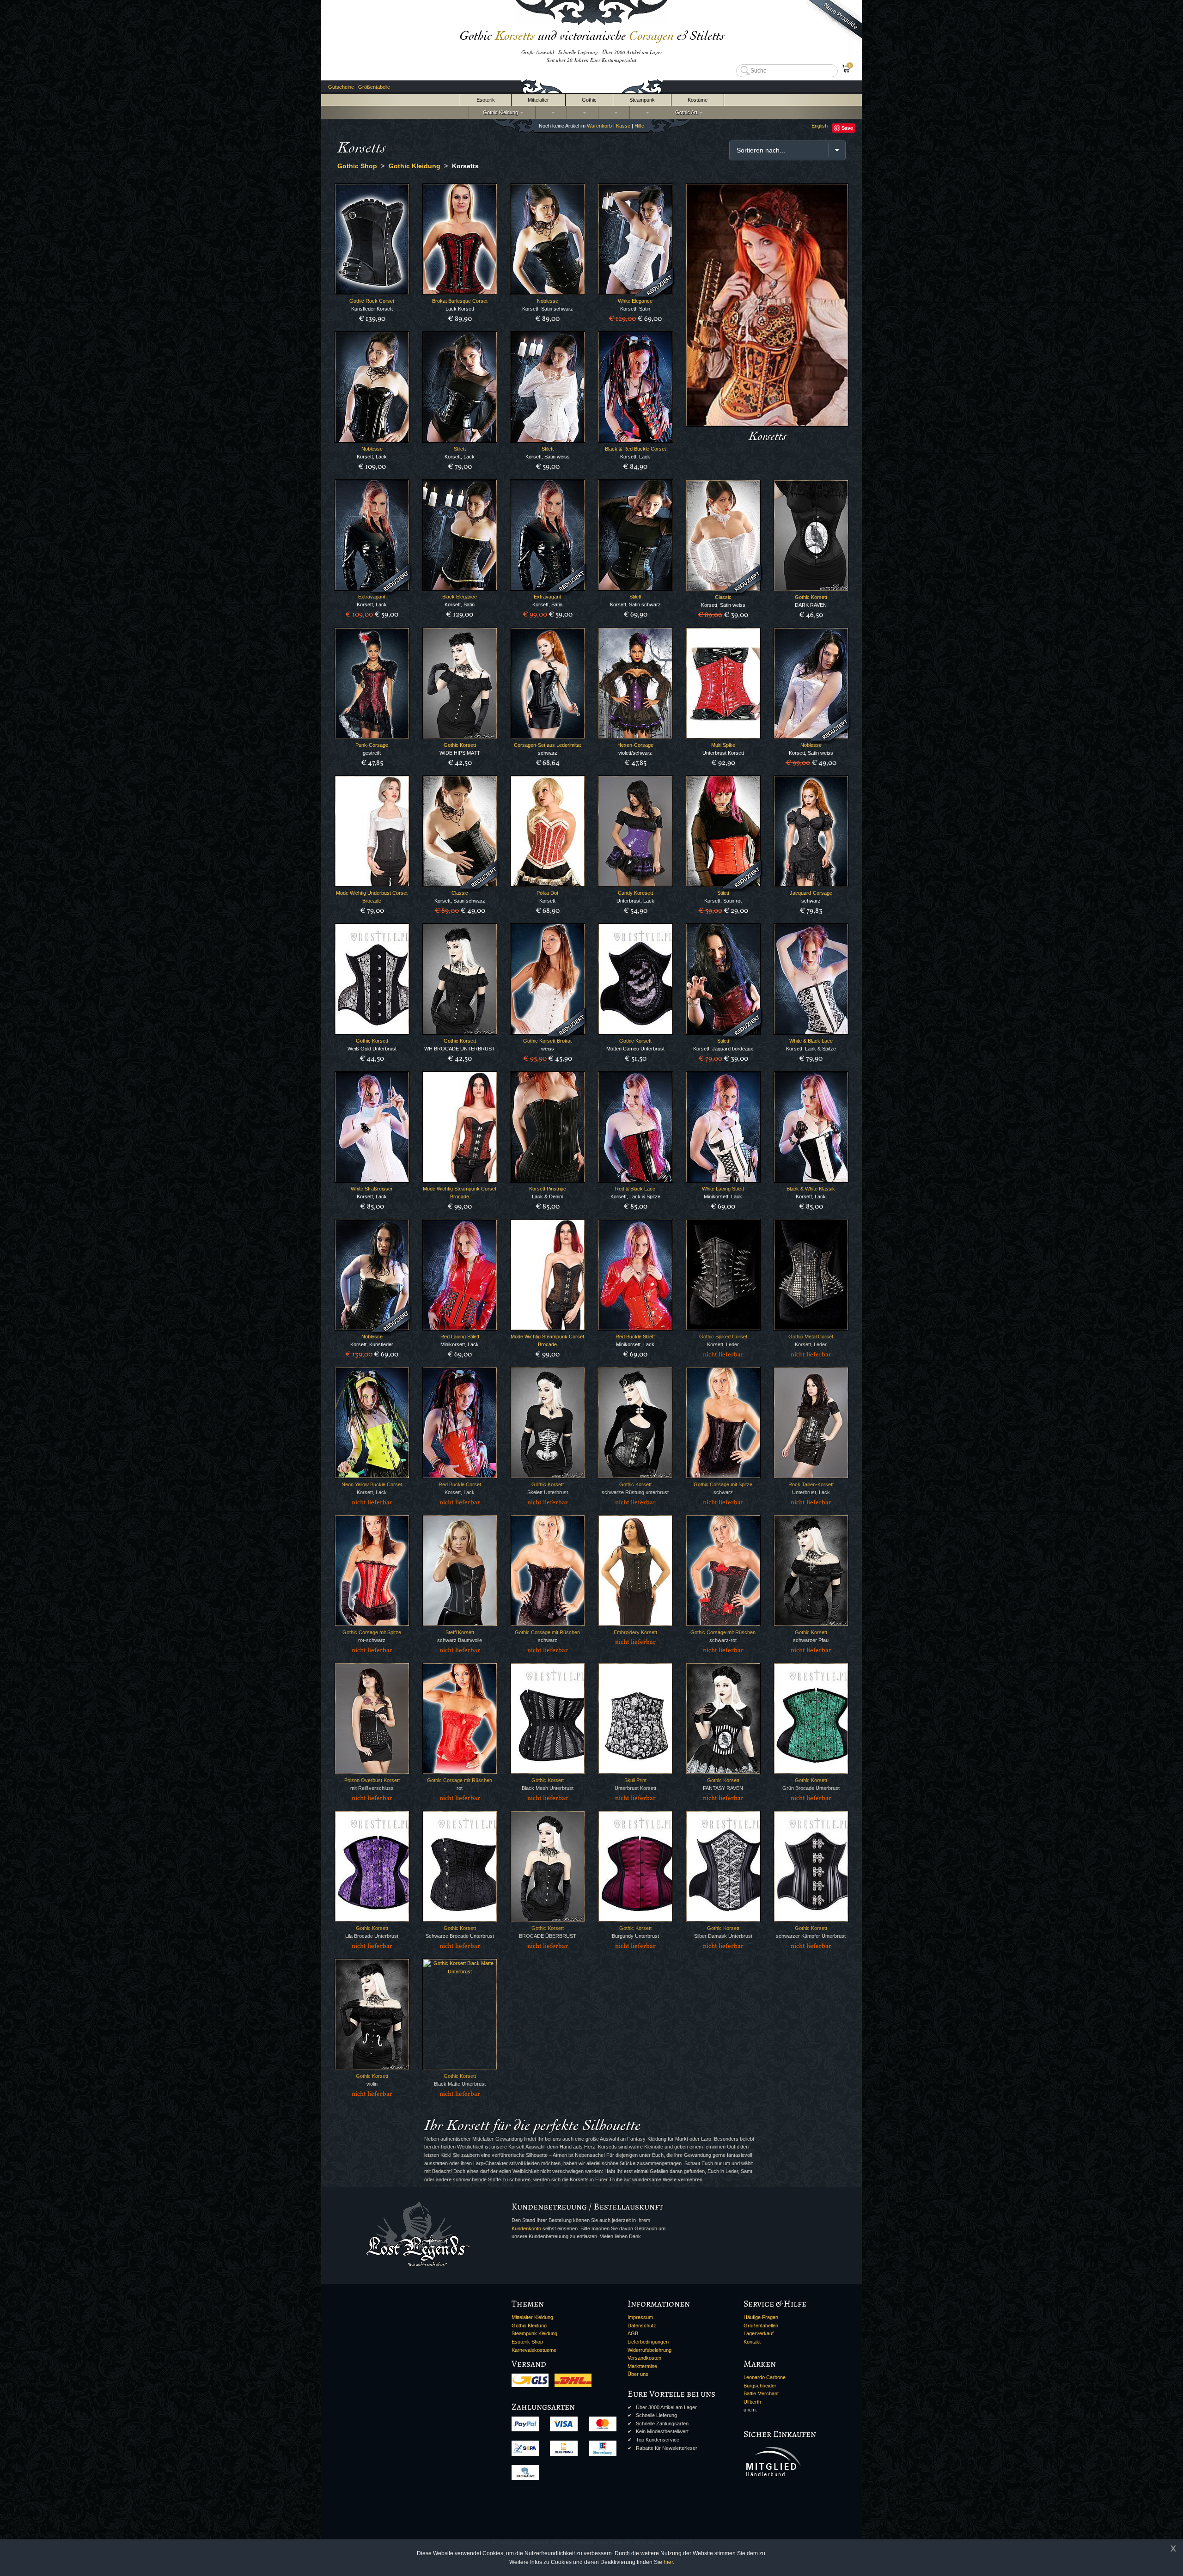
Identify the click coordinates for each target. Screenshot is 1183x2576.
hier (668, 2562)
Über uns (638, 2374)
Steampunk (642, 100)
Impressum (640, 2317)
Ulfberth (752, 2402)
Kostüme (698, 100)
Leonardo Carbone (765, 2377)
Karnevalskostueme (534, 2350)
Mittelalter (538, 100)
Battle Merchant (761, 2393)
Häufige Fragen (761, 2317)
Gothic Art (685, 112)
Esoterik (486, 100)
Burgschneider (760, 2386)
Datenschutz (642, 2326)
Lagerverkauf (759, 2333)
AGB (633, 2333)
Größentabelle (374, 87)
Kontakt (752, 2342)
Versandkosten (644, 2358)
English (820, 126)
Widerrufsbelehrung (649, 2350)
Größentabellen (761, 2326)
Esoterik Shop (527, 2342)
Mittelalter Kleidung (532, 2317)
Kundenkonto (526, 2228)
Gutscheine (341, 87)
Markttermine (642, 2366)
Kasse (623, 126)
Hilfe (639, 126)
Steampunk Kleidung (534, 2333)
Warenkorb (599, 126)
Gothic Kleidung (499, 112)
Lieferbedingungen (648, 2342)
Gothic (589, 100)
